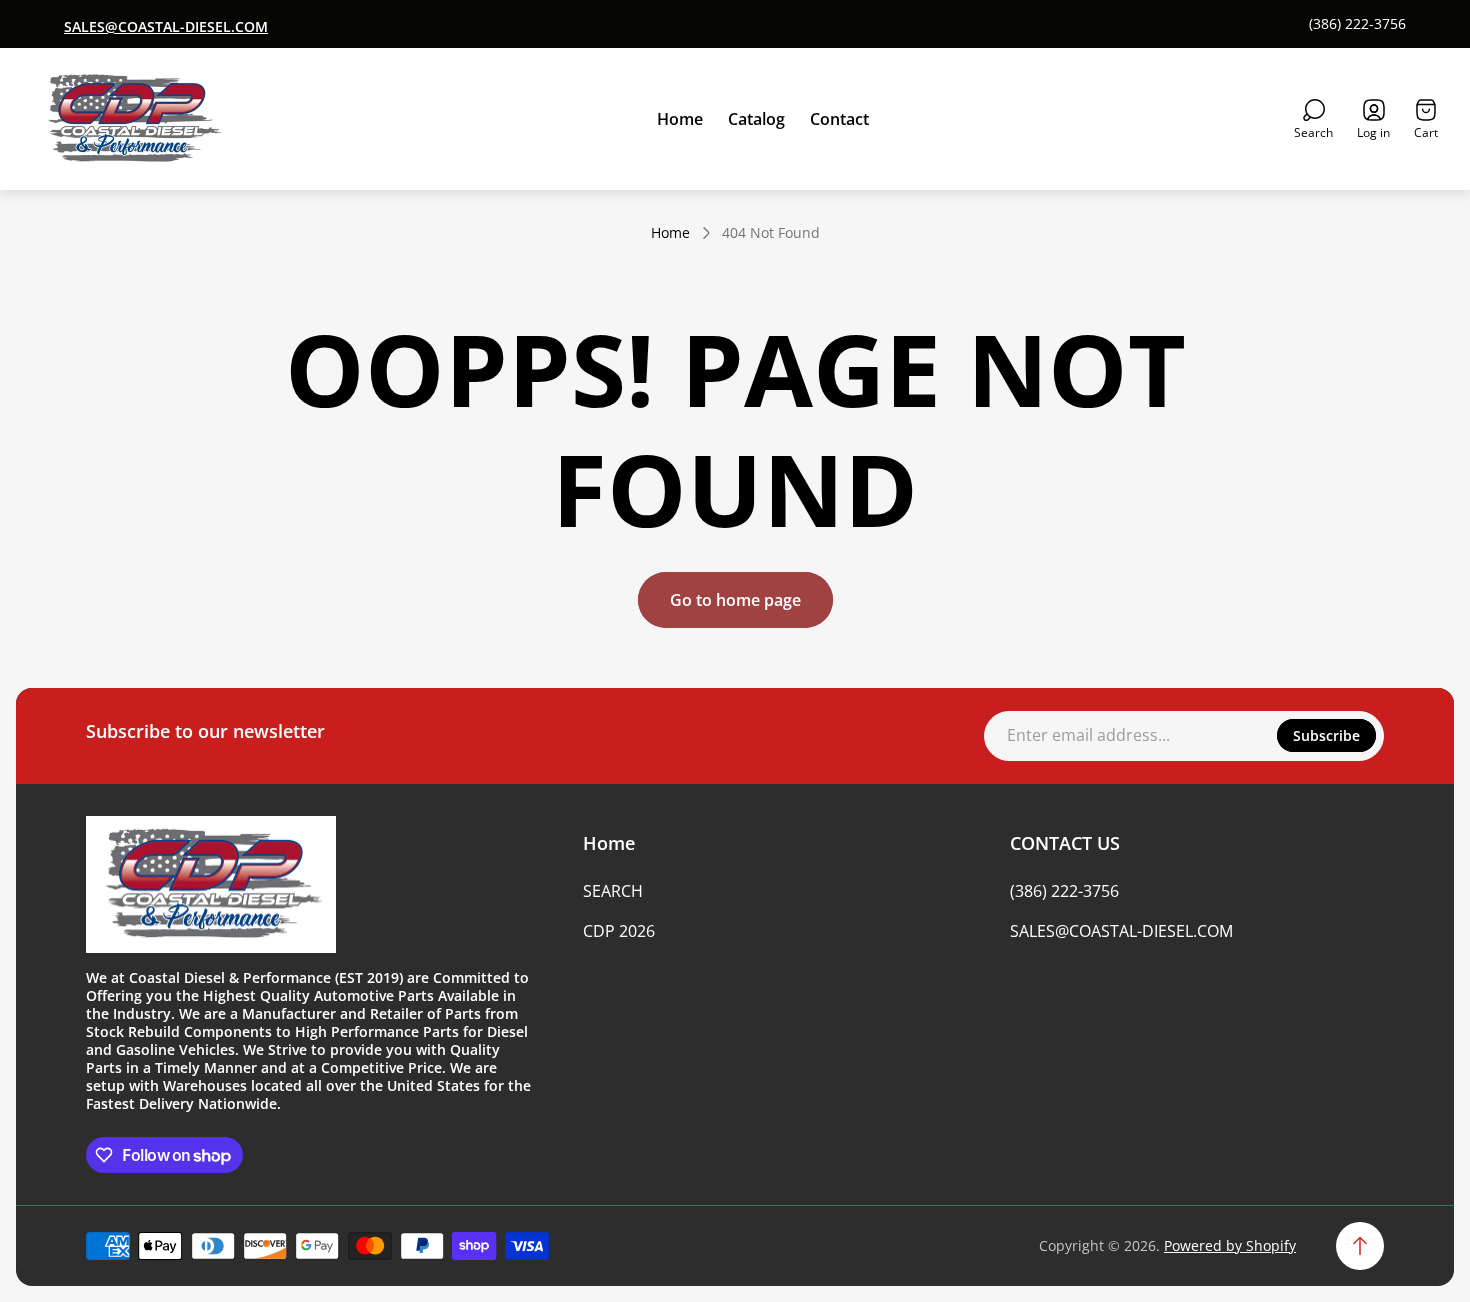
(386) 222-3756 (1357, 24)
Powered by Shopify (1230, 1245)
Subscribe (1326, 735)
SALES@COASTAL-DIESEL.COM (1121, 931)
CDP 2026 (619, 931)
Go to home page (735, 600)
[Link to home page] (211, 885)
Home (670, 233)
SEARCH (613, 891)
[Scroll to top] (1360, 1246)
